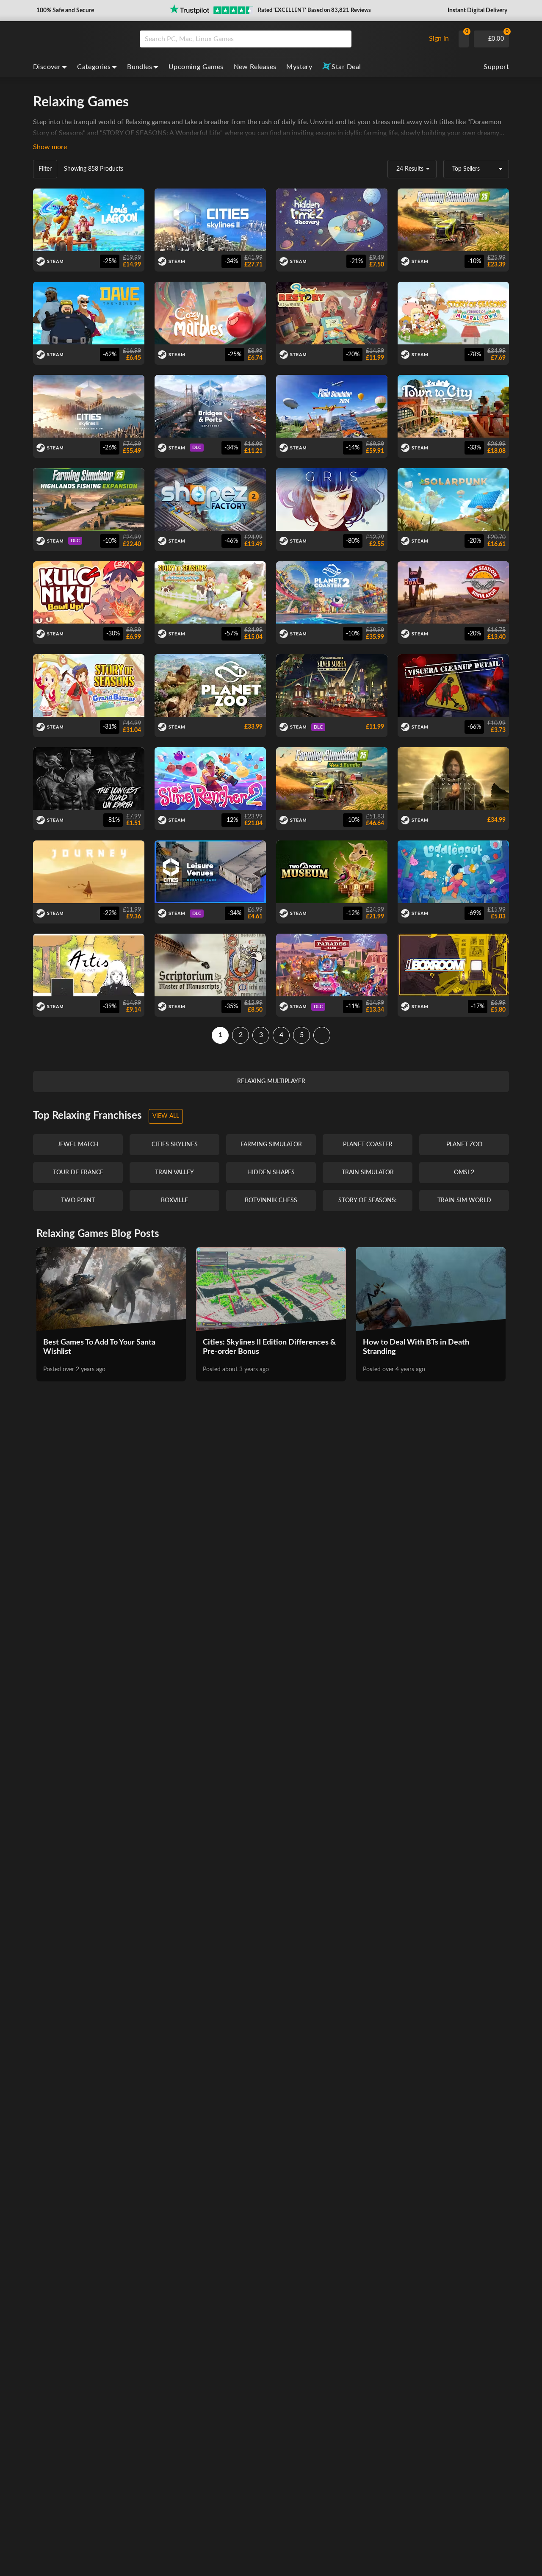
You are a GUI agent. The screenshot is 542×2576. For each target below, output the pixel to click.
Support (496, 67)
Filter (45, 169)
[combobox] (281, 39)
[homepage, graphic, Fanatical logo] (80, 39)
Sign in (439, 39)
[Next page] (322, 1035)
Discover (47, 67)
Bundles (140, 67)
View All (166, 1116)
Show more (50, 147)
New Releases (255, 67)
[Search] (342, 39)
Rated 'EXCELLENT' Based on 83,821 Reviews (314, 10)
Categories (94, 67)
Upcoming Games (196, 67)
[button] (64, 11)
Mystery (299, 67)
